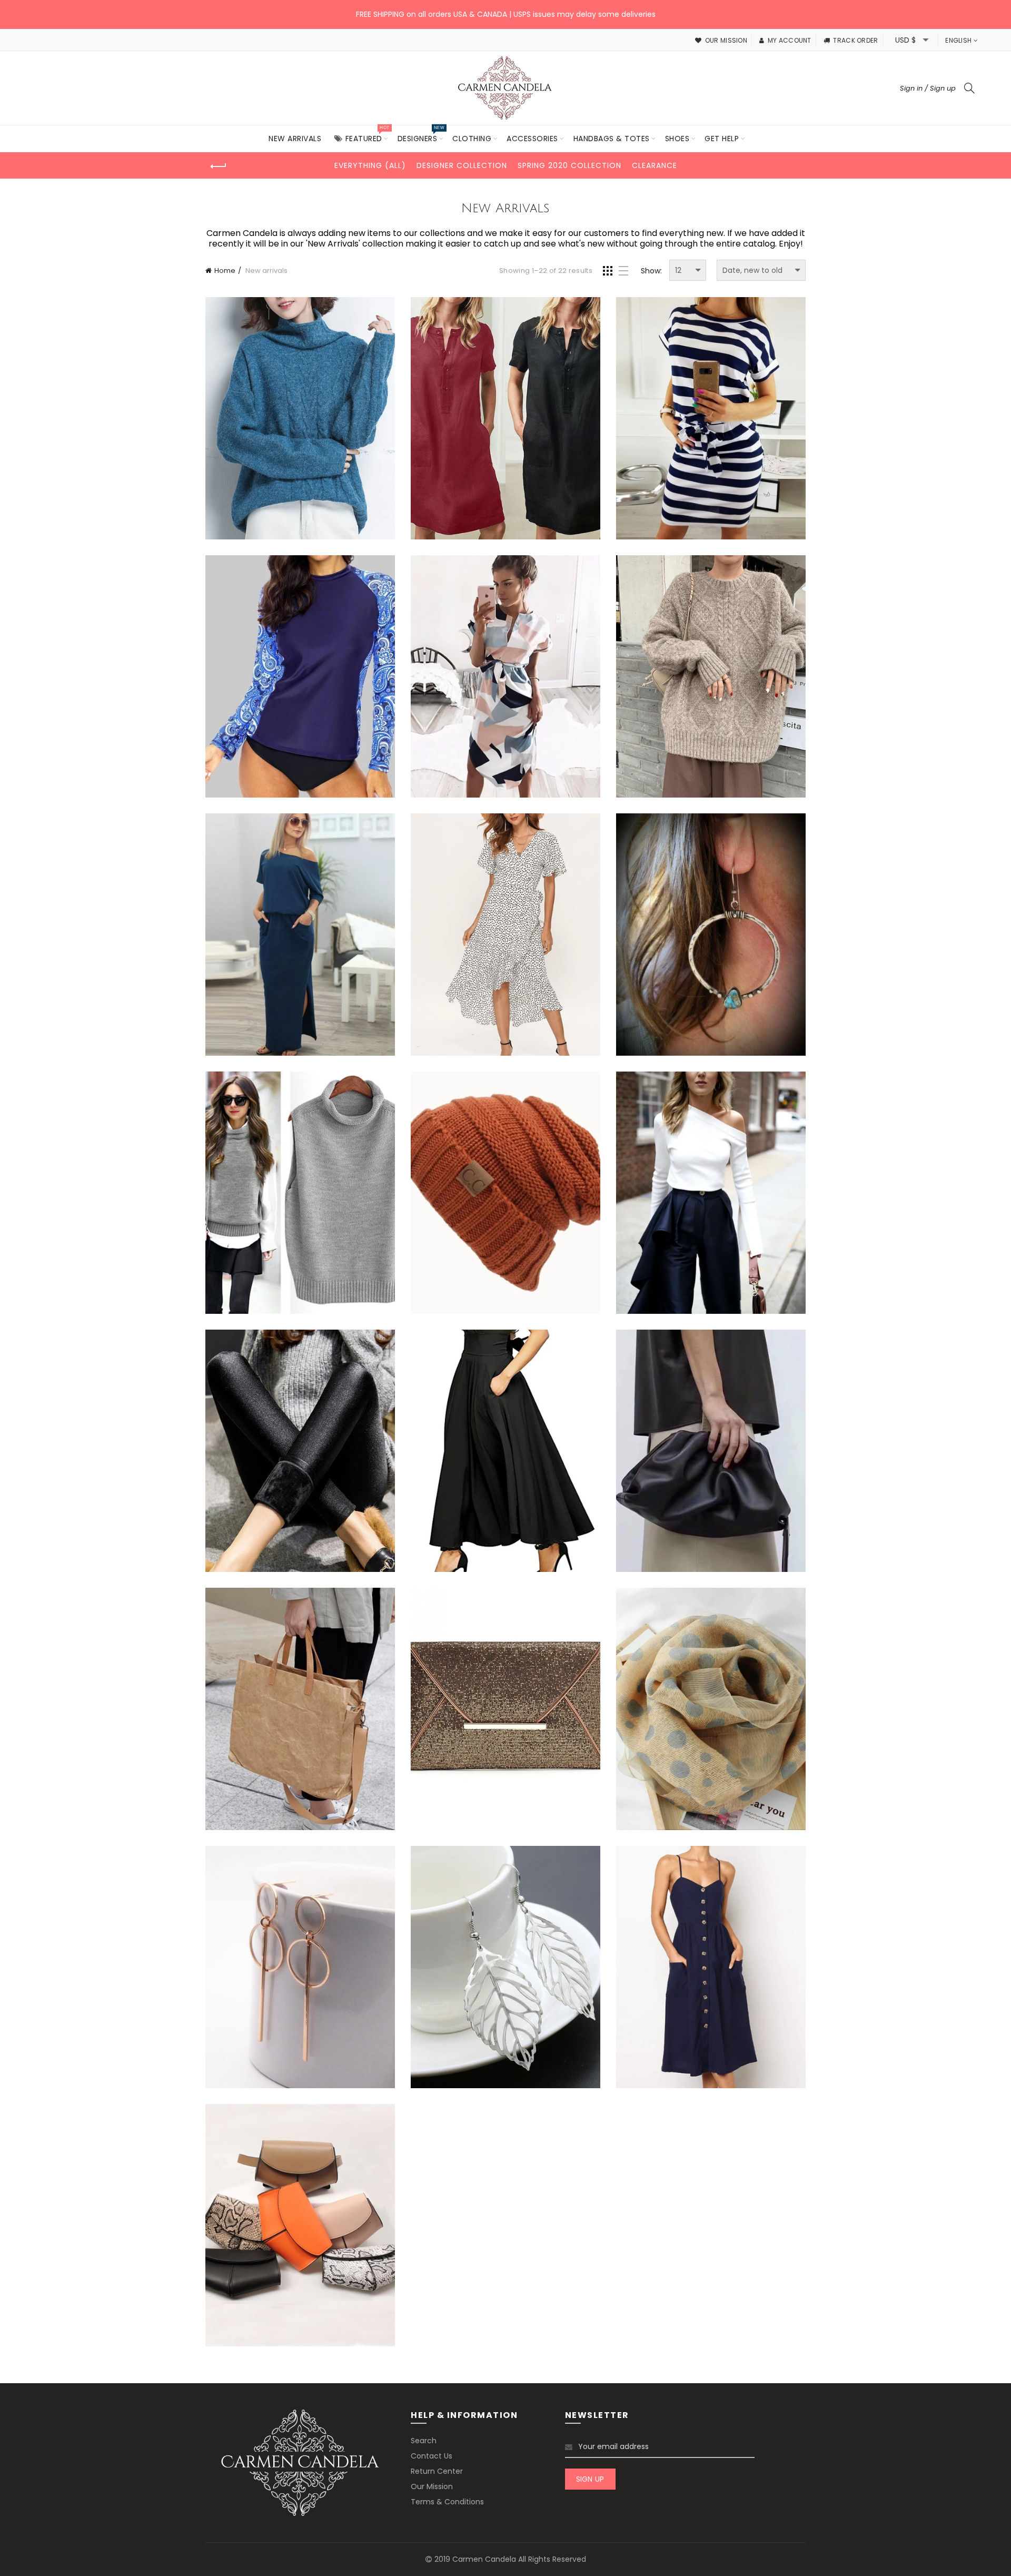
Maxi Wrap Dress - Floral (506, 936)
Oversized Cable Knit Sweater (711, 678)
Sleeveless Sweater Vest (300, 1194)
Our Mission (432, 2486)
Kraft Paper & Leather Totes (300, 1711)
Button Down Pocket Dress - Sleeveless (711, 1968)
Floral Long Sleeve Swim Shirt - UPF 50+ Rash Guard (300, 677)
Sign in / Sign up (928, 88)
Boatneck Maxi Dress (300, 936)
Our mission (726, 40)
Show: (651, 271)
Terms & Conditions (447, 2502)
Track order (855, 40)
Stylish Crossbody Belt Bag (300, 2227)
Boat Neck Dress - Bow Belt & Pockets (711, 419)
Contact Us (432, 2456)
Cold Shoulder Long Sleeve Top (711, 1194)
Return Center (437, 2471)
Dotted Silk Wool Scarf (711, 1711)
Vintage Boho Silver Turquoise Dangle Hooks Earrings (711, 936)
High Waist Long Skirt (506, 1453)
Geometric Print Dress (506, 678)
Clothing (472, 139)
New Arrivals (295, 139)
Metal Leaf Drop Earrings (505, 1969)
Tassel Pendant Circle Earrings (300, 1969)
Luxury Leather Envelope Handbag (711, 1453)
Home (225, 271)
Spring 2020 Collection (569, 165)
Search (424, 2441)
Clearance (655, 165)
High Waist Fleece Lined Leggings (300, 1453)
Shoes (677, 139)
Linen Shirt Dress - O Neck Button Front (506, 419)
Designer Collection (462, 165)
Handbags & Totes (612, 139)
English (958, 40)
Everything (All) (370, 165)
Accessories (532, 139)
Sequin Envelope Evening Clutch (506, 1711)
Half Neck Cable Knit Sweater (300, 420)
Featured (367, 135)
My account (789, 40)
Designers (421, 135)
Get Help (722, 139)
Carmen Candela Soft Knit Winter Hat (505, 1194)
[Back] (219, 166)
